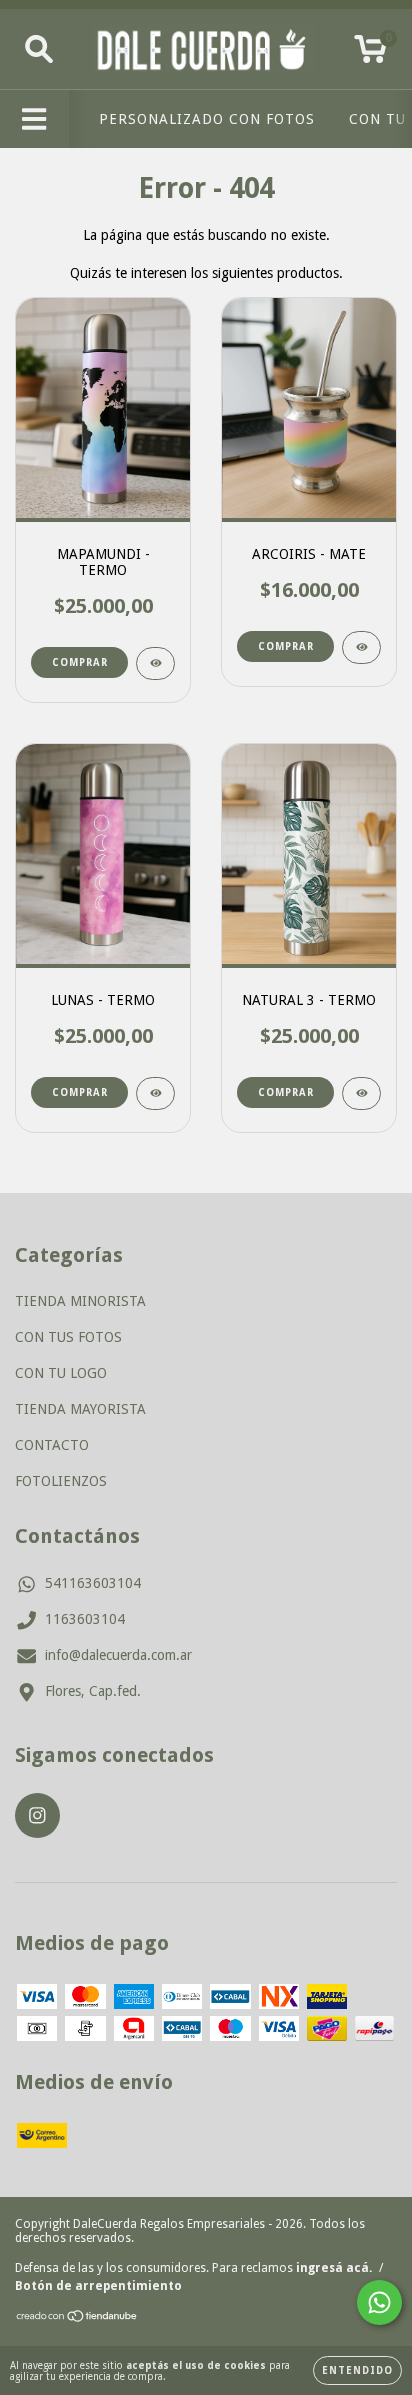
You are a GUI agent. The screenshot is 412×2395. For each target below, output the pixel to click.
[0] (370, 55)
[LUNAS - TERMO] (155, 1093)
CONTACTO (52, 1445)
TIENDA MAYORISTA (80, 1409)
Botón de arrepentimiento (98, 2286)
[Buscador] (39, 49)
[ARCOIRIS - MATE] (361, 647)
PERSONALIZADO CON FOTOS (207, 119)
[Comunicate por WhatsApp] (379, 2302)
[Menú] (34, 119)
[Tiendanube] (77, 2319)
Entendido (357, 2370)
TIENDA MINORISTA (80, 1301)
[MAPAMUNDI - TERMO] (155, 663)
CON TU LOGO (61, 1373)
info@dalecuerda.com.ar (118, 1655)
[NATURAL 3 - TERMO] (361, 1093)
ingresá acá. (334, 2268)
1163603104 (85, 1619)
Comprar (80, 662)
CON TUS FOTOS (68, 1337)
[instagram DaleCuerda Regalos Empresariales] (37, 1815)
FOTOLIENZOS (61, 1481)
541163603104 (93, 1583)
